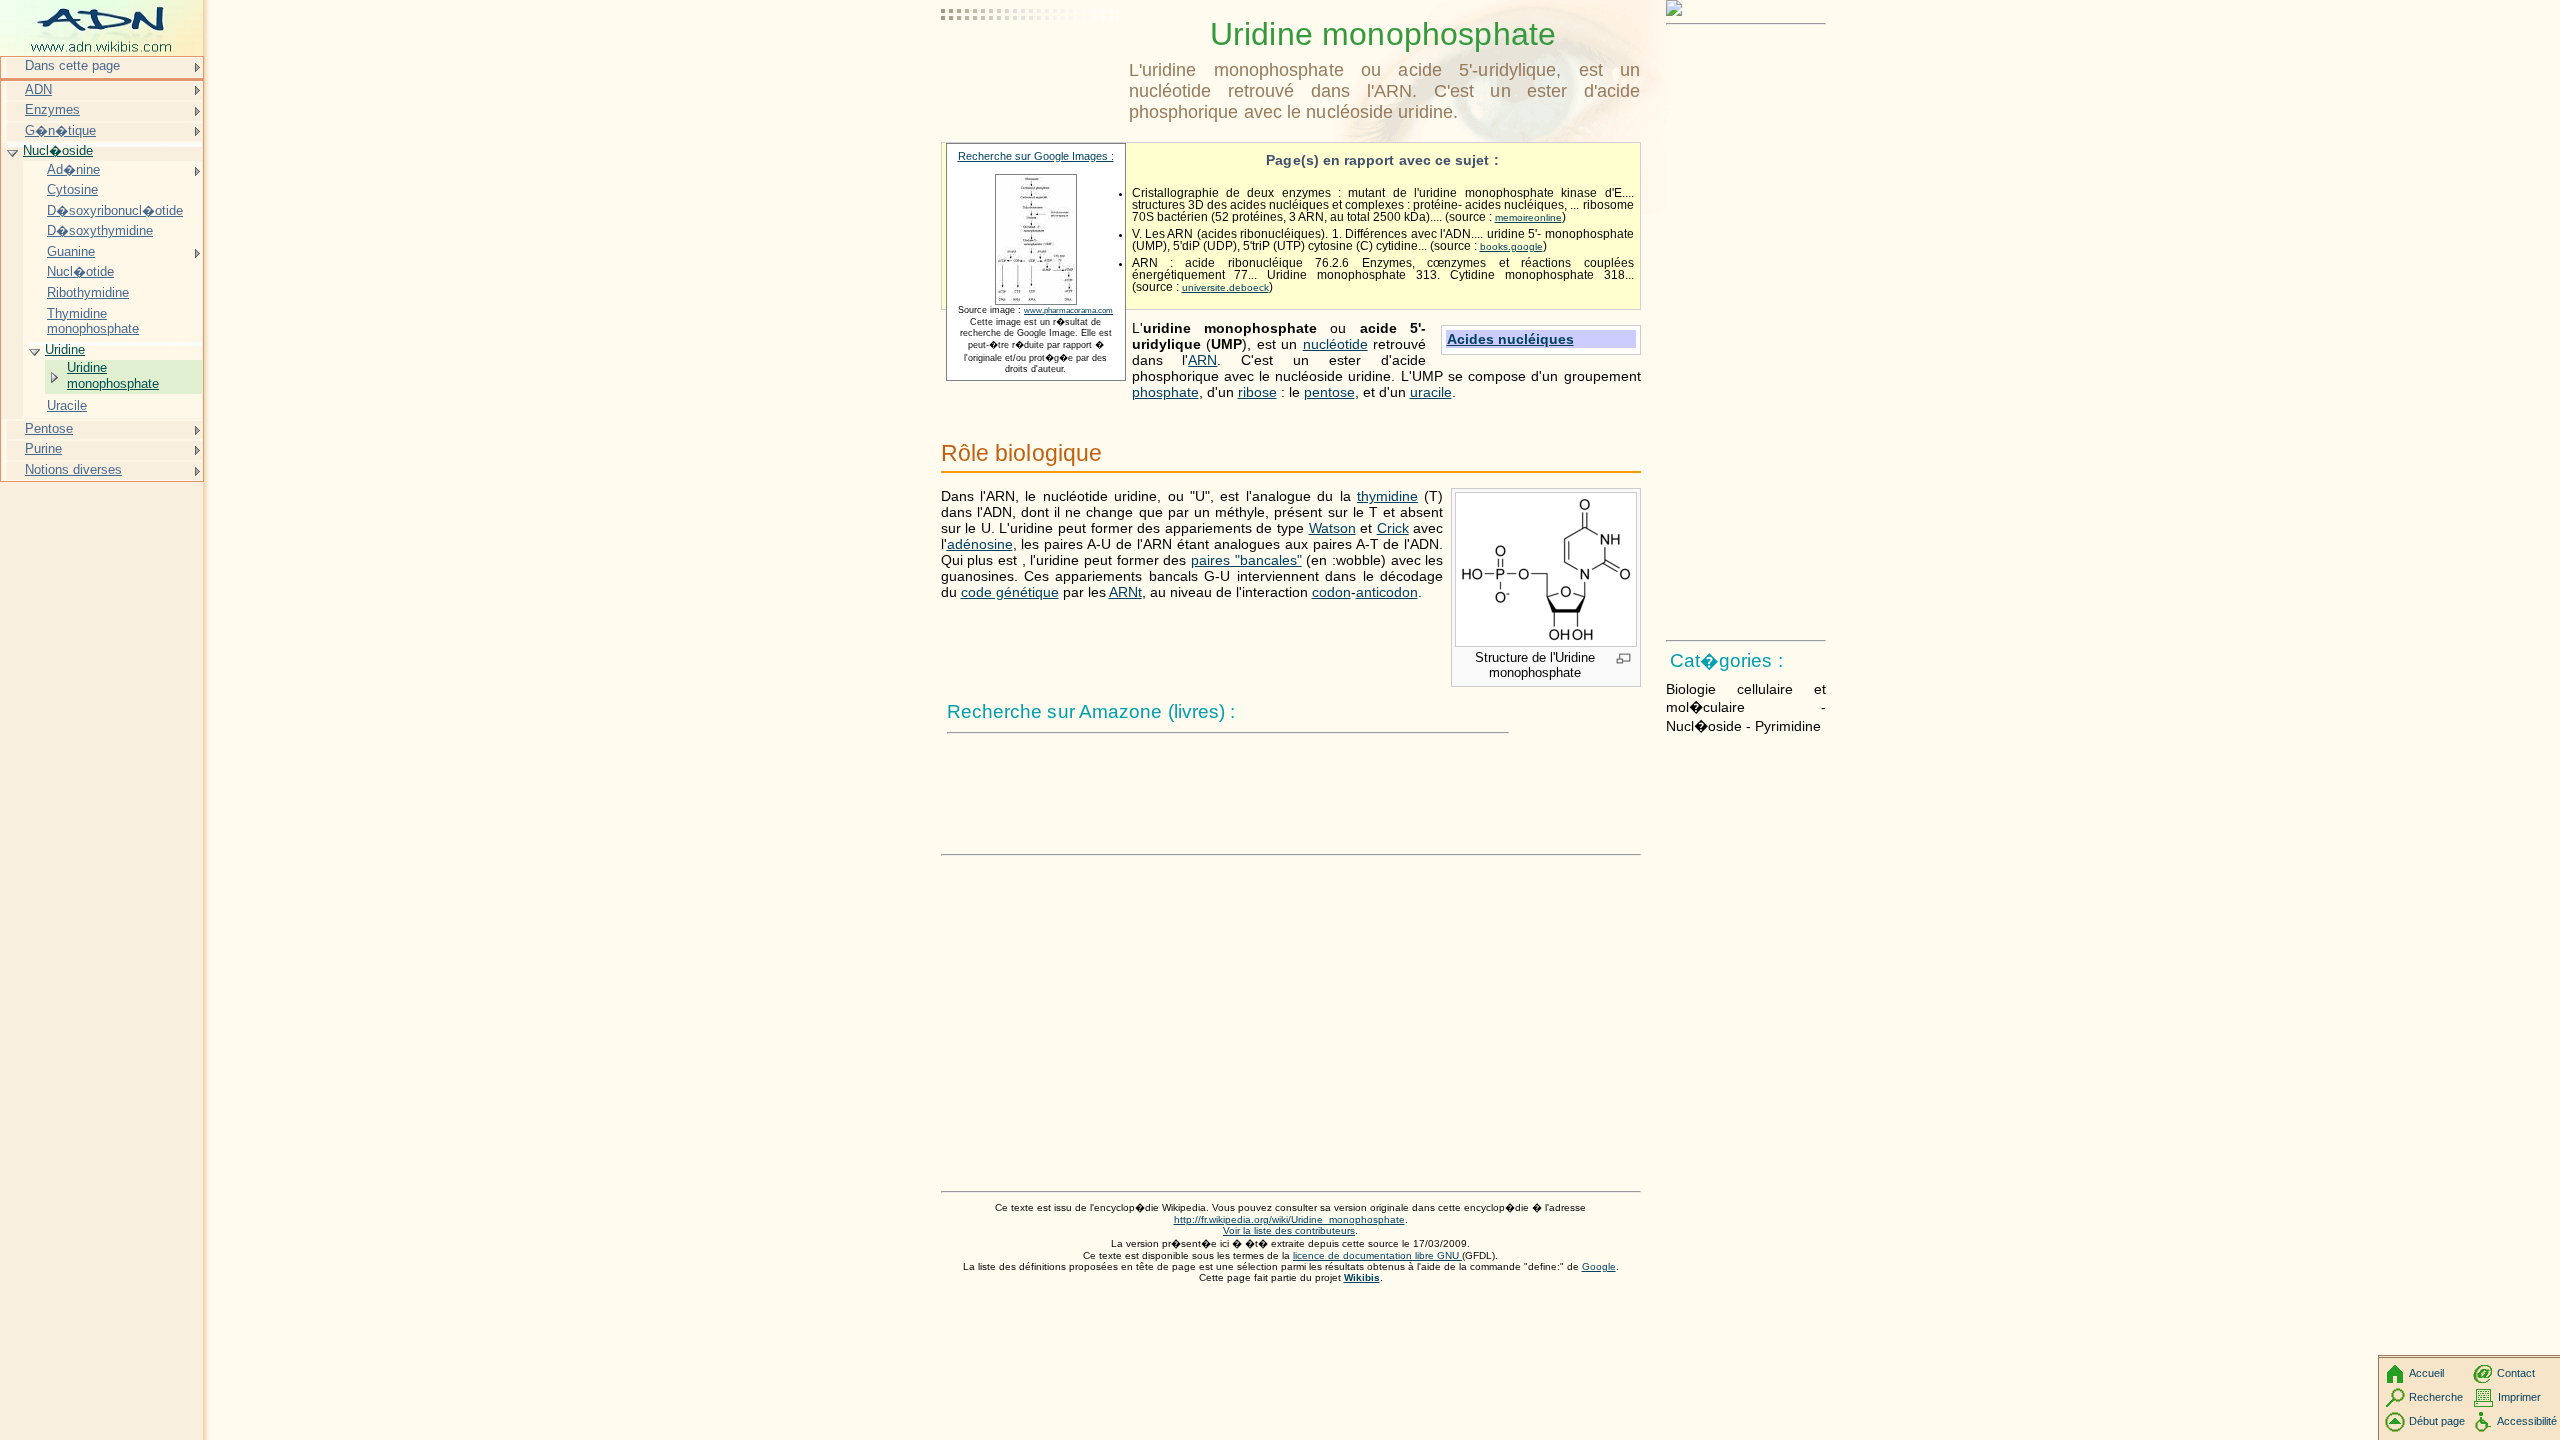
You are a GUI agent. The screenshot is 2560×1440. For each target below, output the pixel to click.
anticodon (1387, 592)
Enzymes (52, 109)
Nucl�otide (80, 271)
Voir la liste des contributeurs (1289, 1230)
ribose (1257, 392)
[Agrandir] (1623, 660)
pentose (1329, 392)
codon (1331, 592)
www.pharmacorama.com (1068, 310)
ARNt (1125, 592)
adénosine (980, 544)
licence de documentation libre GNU (1377, 1255)
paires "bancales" (1246, 560)
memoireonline (1528, 217)
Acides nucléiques (1510, 339)
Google (1599, 1266)
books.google (1511, 246)
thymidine (1387, 496)
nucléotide (1335, 344)
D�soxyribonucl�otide (115, 210)
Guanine (71, 251)
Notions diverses (73, 469)
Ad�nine (73, 169)
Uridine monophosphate (113, 375)
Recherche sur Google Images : (1036, 156)
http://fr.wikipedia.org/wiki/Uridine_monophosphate (1289, 1219)
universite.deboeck (1225, 287)
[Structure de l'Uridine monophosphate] (1546, 642)
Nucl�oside (58, 150)
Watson (1332, 528)
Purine (43, 448)
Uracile (67, 405)
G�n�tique (60, 130)
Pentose (49, 428)
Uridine (65, 349)
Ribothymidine (88, 292)
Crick (1393, 528)
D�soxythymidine (100, 230)
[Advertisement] (1031, 65)
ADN (38, 89)
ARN (1202, 360)
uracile (1431, 392)
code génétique (1010, 592)
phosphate (1165, 392)
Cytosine (72, 189)
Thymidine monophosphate (93, 321)
